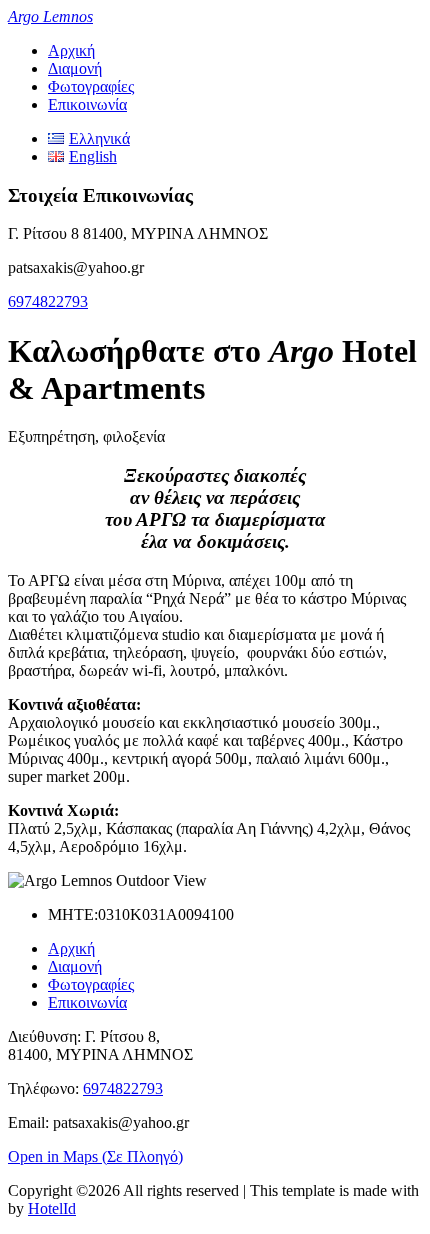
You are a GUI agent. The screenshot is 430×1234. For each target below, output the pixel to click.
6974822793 (48, 301)
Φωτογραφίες (91, 86)
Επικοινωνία (87, 104)
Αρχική (71, 50)
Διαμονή (75, 68)
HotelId (52, 1208)
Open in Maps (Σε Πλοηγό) (95, 1156)
